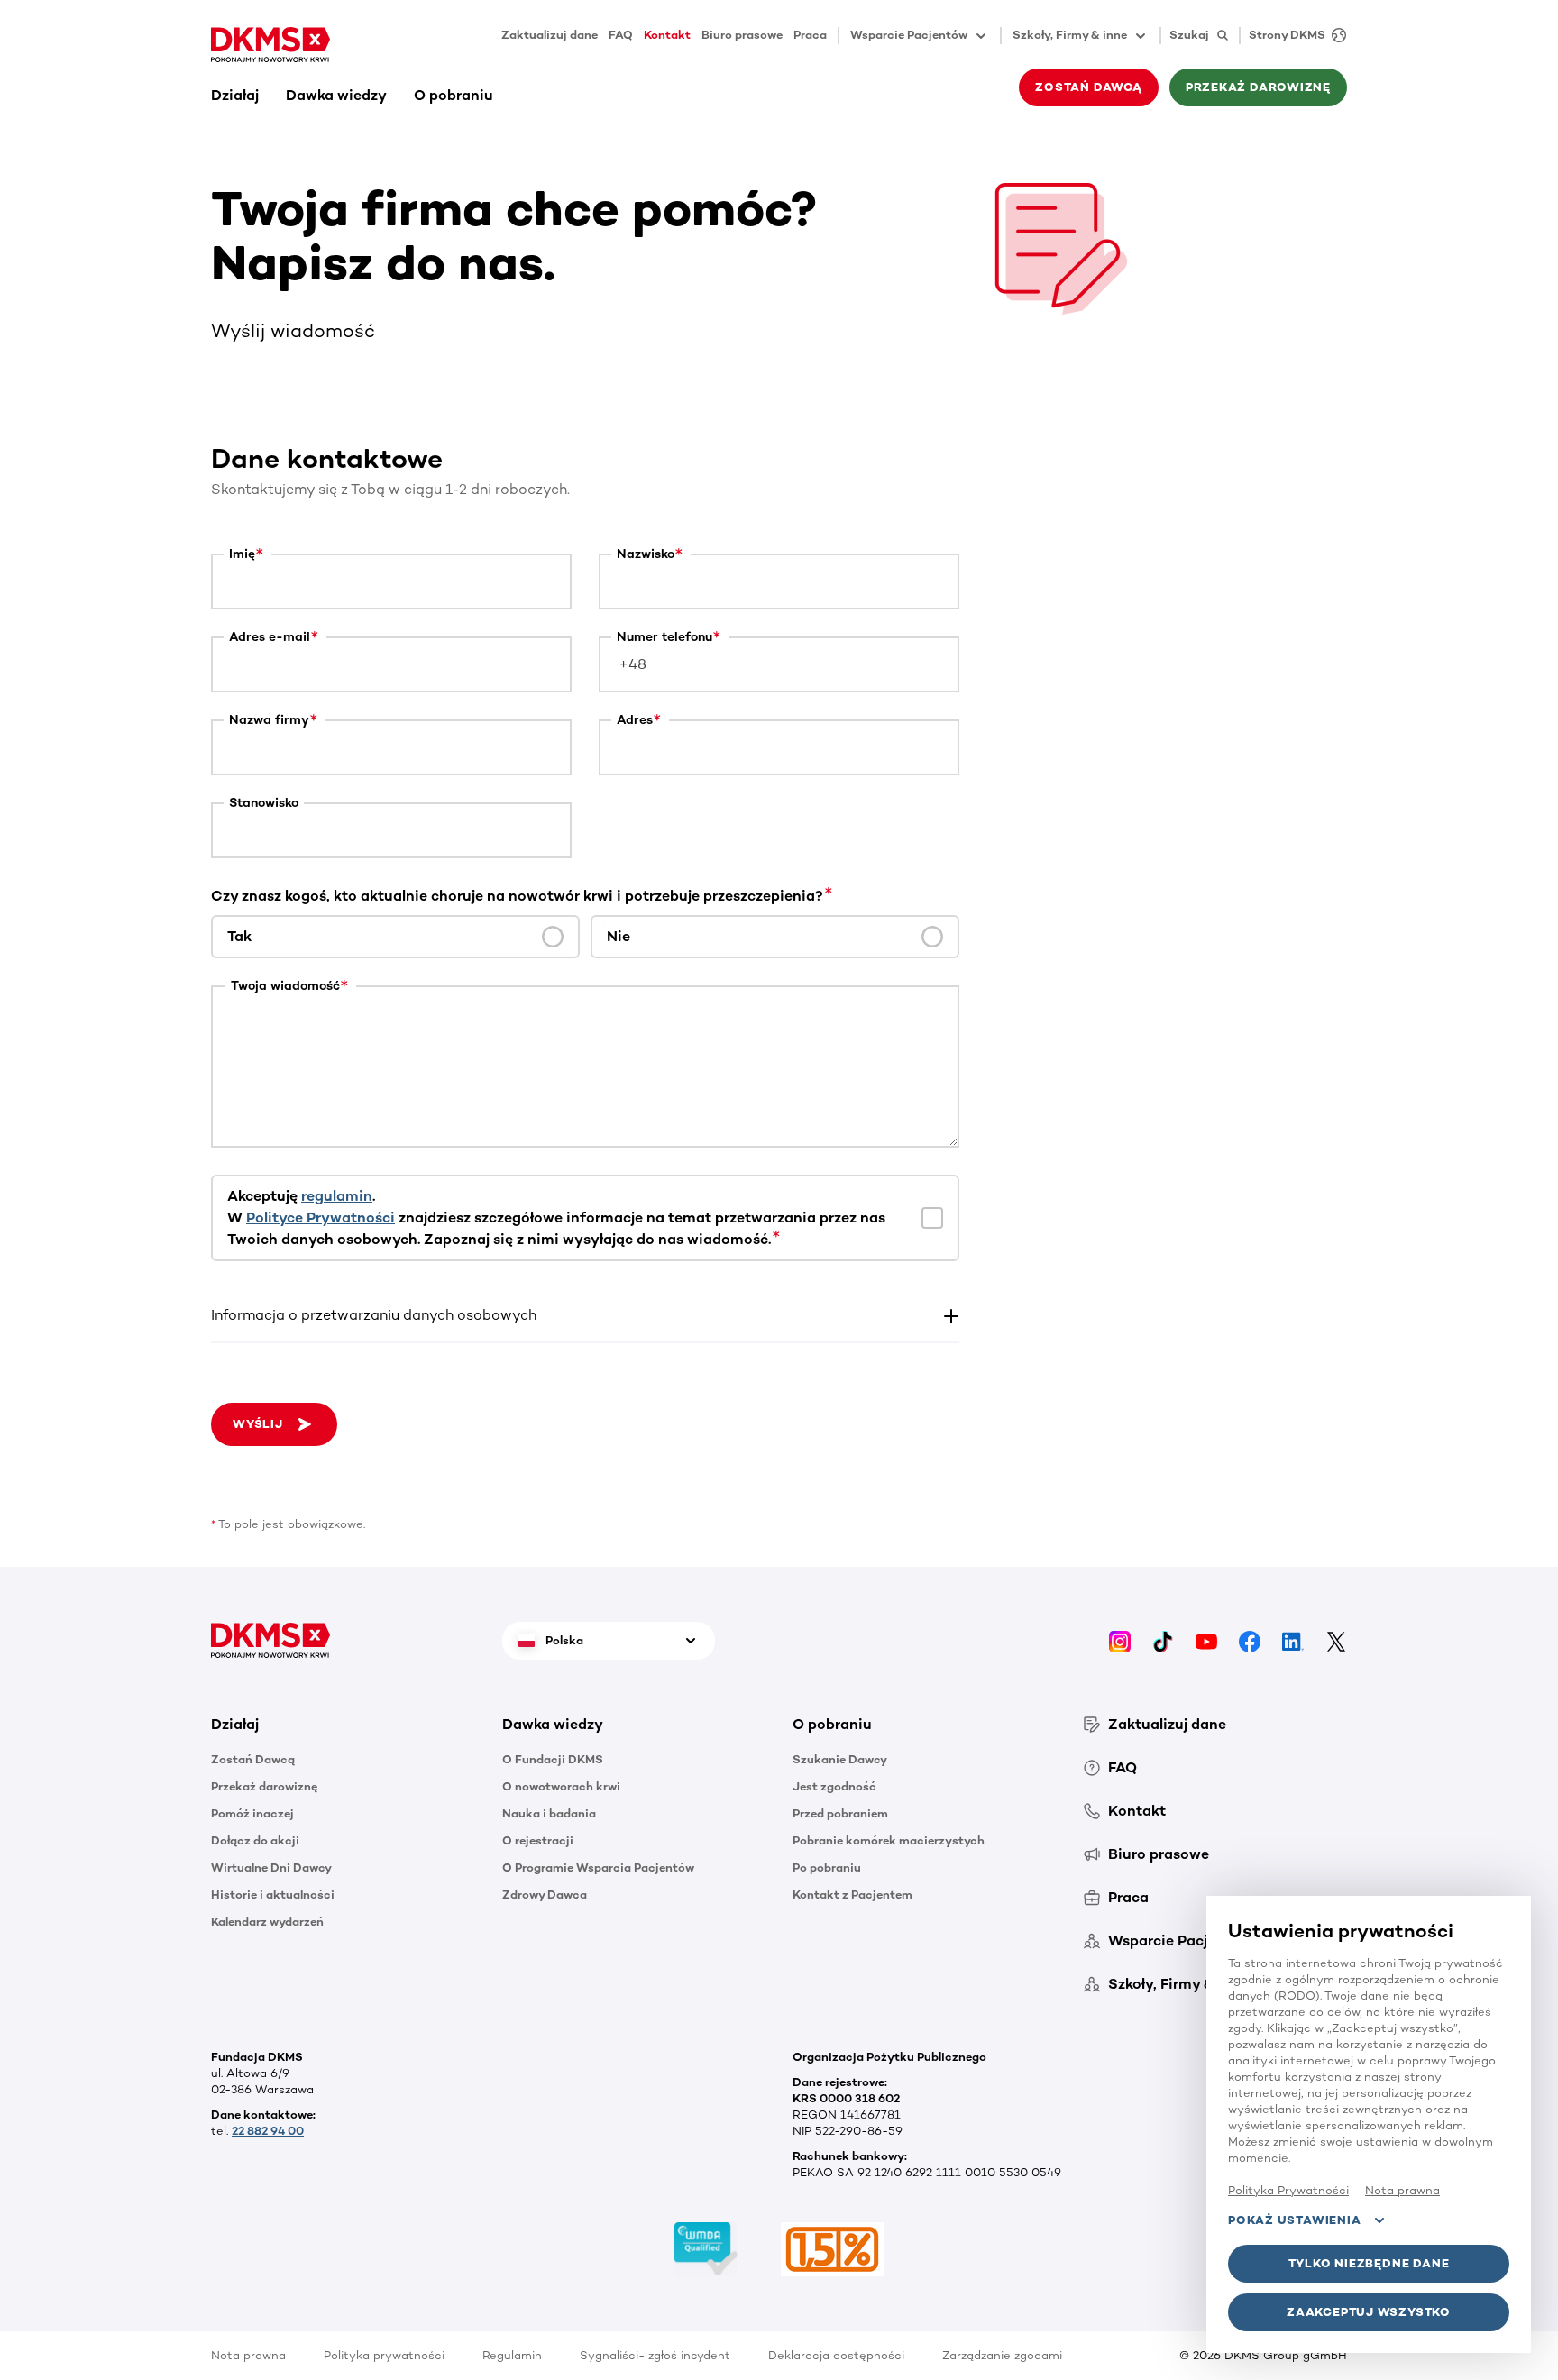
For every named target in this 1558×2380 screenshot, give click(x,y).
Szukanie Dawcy (840, 1759)
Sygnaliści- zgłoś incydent (655, 2355)
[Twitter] (1336, 1640)
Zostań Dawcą (253, 1759)
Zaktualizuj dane (550, 35)
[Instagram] (1120, 1640)
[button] (585, 1315)
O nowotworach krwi (561, 1786)
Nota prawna (248, 2355)
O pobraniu (454, 95)
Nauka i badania (549, 1813)
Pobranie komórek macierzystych (889, 1840)
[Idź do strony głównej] (270, 45)
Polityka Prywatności (1288, 2190)
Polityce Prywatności (321, 1217)
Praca (810, 35)
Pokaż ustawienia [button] (1294, 2220)
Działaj (235, 95)
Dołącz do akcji (255, 1840)
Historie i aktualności (273, 1895)
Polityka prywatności (384, 2355)
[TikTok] (1163, 1640)
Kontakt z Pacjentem (852, 1895)
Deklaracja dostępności (836, 2355)
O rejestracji (538, 1840)
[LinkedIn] (1293, 1640)
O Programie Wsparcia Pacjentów (598, 1867)
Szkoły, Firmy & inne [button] (1070, 35)
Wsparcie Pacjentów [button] (909, 35)
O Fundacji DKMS (553, 1759)
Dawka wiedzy (336, 95)
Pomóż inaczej (252, 1813)
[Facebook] (1250, 1640)
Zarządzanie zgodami (1002, 2355)
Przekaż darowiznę (264, 1786)
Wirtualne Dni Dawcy (271, 1867)
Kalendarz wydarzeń (267, 1922)
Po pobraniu (827, 1867)
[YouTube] (1206, 1640)
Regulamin (512, 2355)
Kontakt (667, 35)
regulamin (337, 1196)
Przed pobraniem (840, 1813)
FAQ (621, 35)
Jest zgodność (834, 1786)
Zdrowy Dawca (545, 1895)
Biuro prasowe (742, 35)
